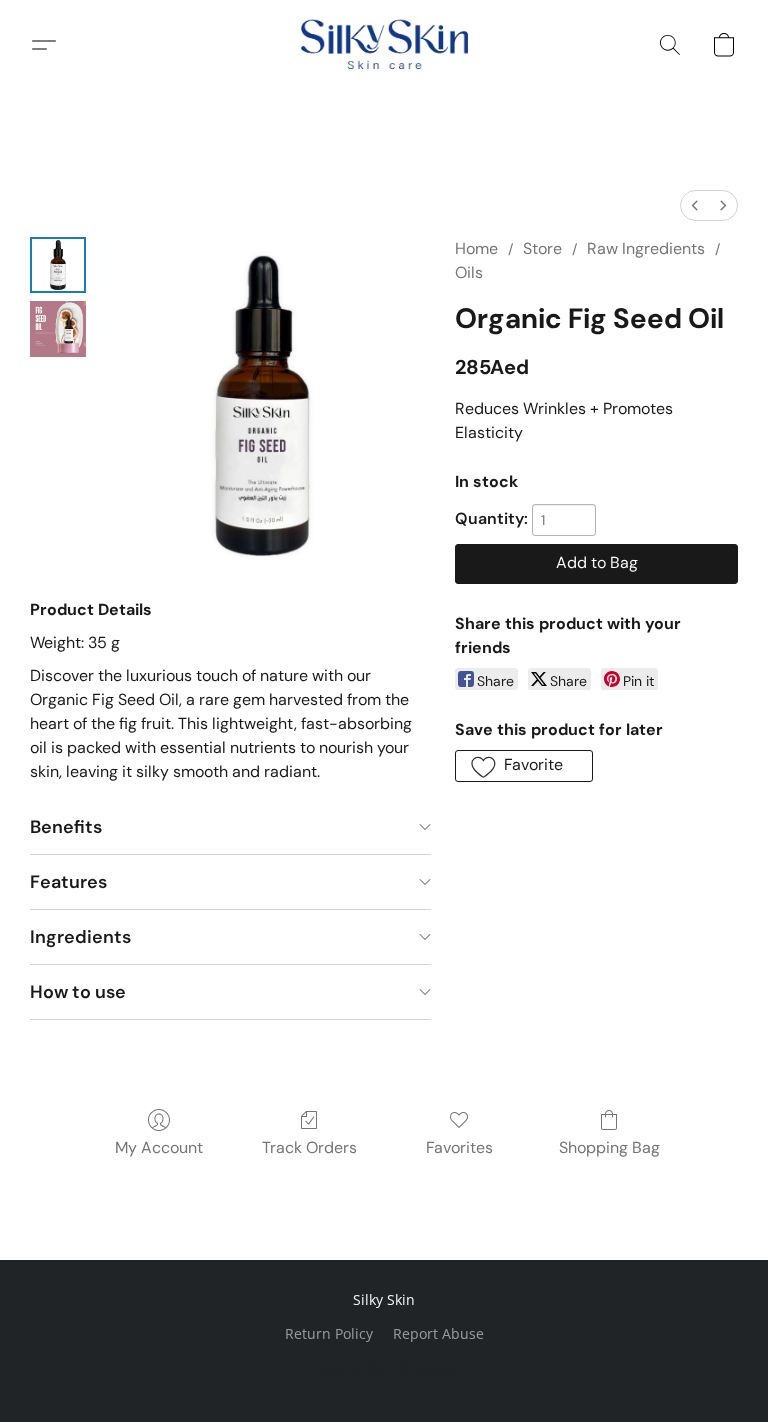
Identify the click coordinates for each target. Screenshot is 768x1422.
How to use (78, 992)
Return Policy (329, 1333)
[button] (384, 45)
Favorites (459, 1147)
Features (68, 882)
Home (476, 248)
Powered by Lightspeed (384, 1368)
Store (542, 248)
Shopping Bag (609, 1147)
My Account (159, 1147)
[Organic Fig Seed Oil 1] (58, 329)
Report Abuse (438, 1333)
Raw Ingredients (646, 248)
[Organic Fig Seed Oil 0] (58, 265)
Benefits (66, 827)
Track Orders (309, 1147)
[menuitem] (695, 205)
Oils (469, 272)
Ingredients (80, 937)
